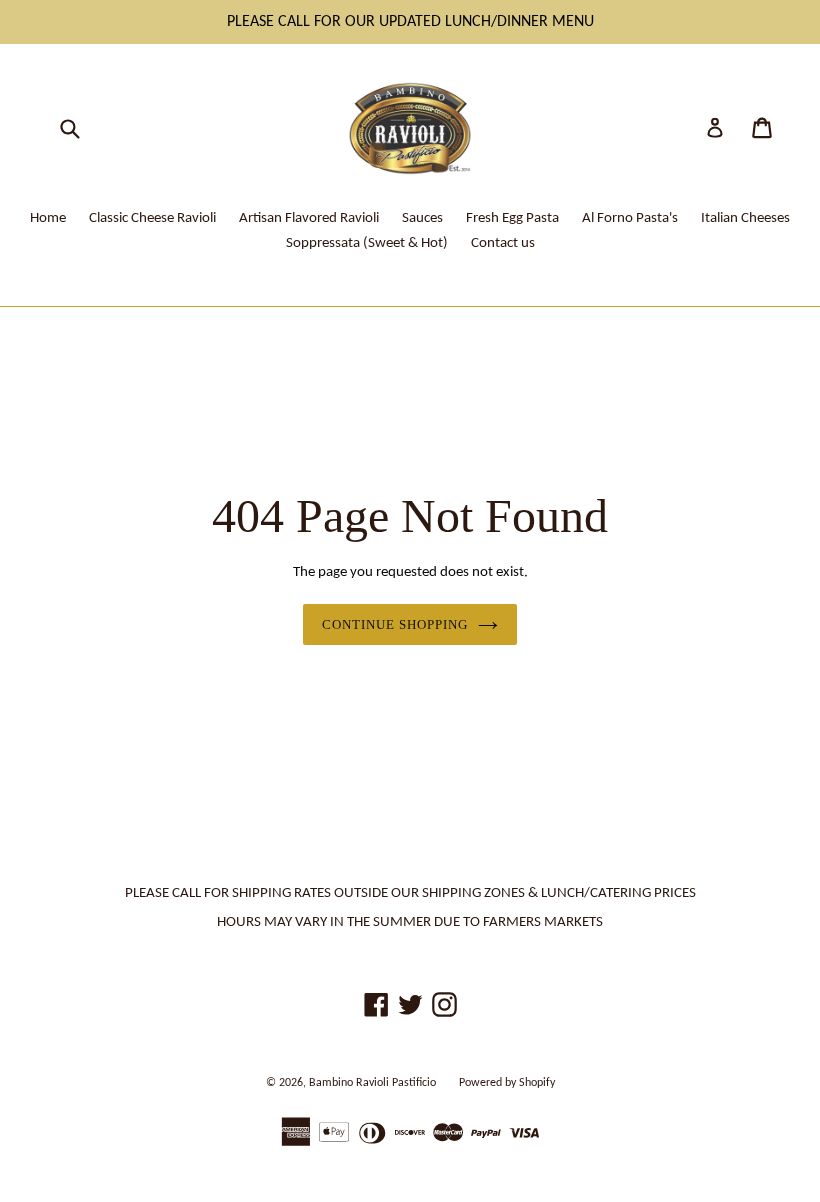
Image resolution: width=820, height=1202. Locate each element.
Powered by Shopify (507, 1083)
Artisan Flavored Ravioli (309, 218)
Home (48, 218)
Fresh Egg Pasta (512, 218)
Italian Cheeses (745, 218)
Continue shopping (395, 624)
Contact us (503, 243)
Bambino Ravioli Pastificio (372, 1083)
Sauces (422, 218)
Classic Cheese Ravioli (152, 218)
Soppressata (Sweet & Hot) (367, 243)
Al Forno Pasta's (630, 218)
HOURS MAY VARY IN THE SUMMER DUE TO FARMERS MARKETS (410, 922)
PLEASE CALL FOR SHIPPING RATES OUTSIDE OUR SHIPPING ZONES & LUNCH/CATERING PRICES (410, 893)
